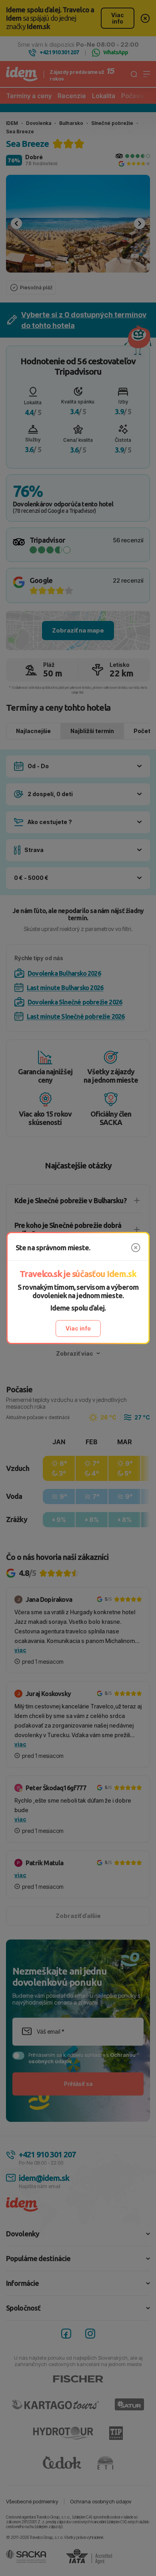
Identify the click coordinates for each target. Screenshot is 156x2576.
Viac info (78, 1328)
